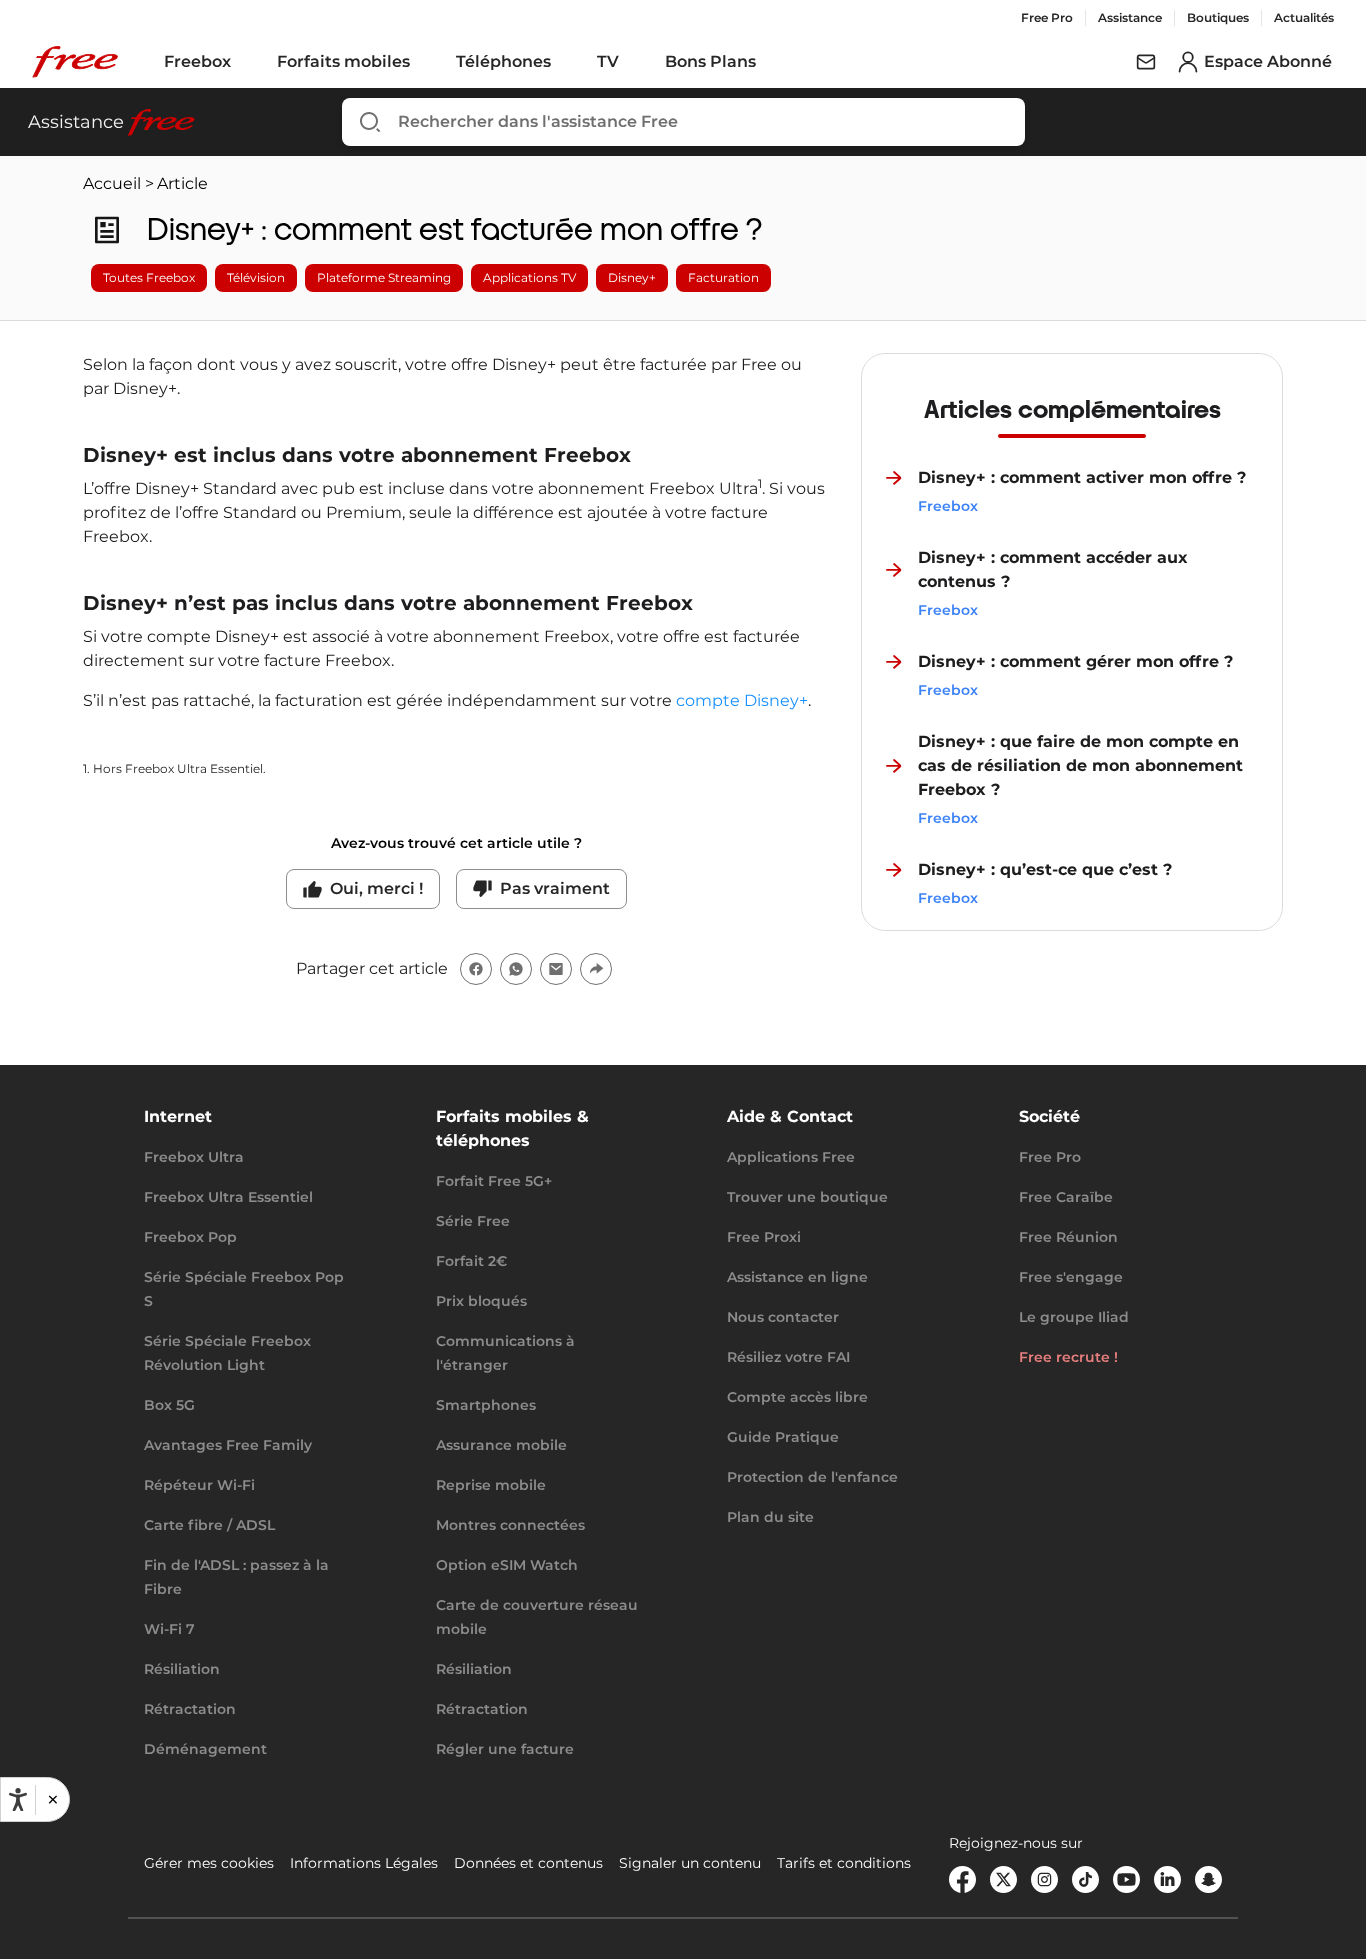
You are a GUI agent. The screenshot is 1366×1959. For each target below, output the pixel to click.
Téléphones (503, 61)
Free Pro (1047, 17)
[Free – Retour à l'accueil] (75, 62)
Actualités (1304, 17)
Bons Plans (710, 61)
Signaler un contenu (690, 1863)
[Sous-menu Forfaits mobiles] (424, 62)
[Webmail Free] (1146, 62)
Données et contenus (528, 1863)
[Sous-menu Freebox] (245, 62)
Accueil (112, 183)
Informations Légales (364, 1863)
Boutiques (1218, 17)
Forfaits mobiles (343, 61)
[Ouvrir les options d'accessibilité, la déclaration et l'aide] (18, 1800)
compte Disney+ (742, 700)
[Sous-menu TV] (633, 62)
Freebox (197, 61)
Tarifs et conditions (844, 1863)
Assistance (1130, 17)
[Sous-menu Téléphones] (565, 62)
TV (608, 61)
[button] (52, 1799)
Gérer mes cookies (209, 1863)
